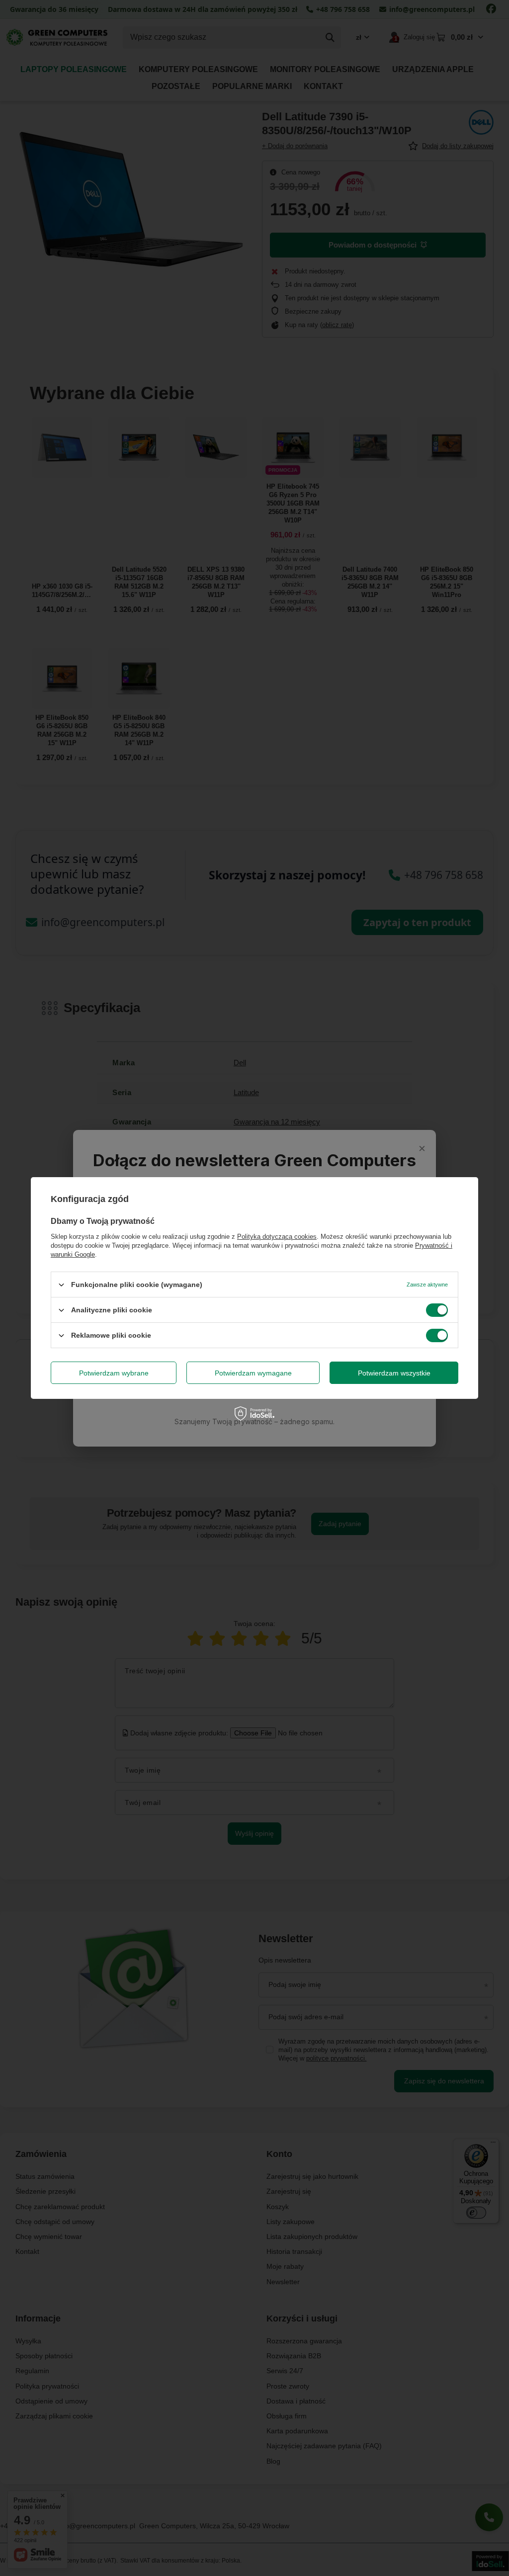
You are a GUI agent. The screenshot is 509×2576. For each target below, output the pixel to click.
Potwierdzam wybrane (114, 1373)
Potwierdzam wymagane (253, 1373)
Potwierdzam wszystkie (394, 1373)
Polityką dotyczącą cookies (277, 1237)
